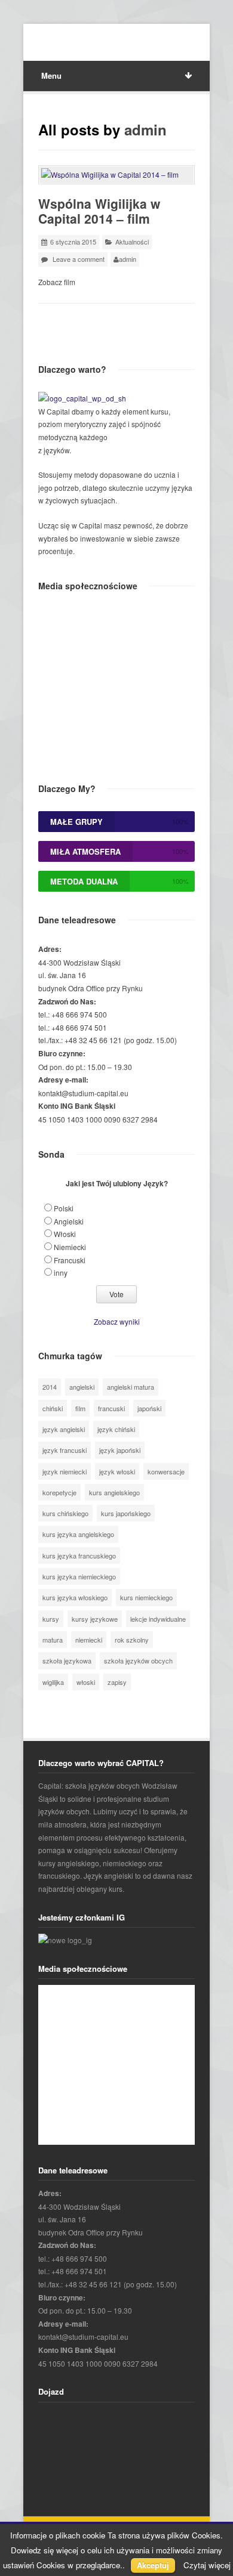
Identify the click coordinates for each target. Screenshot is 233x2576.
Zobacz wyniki (117, 1321)
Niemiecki (70, 1247)
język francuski (65, 1450)
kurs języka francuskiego (79, 1556)
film (80, 1408)
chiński (53, 1408)
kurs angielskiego (114, 1492)
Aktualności (132, 242)
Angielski (69, 1221)
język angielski (64, 1429)
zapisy (117, 1682)
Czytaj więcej (207, 2565)
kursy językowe (95, 1619)
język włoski (117, 1471)
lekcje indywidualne (158, 1619)
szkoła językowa (67, 1660)
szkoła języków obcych (138, 1660)
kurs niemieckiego (146, 1597)
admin (145, 129)
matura (53, 1640)
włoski (86, 1682)
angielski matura (131, 1387)
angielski (82, 1387)
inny (61, 1272)
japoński (149, 1408)
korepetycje (59, 1492)
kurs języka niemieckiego (79, 1576)
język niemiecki (65, 1471)
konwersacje (166, 1471)
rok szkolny (132, 1640)
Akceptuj (153, 2565)
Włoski (65, 1234)
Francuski (70, 1260)
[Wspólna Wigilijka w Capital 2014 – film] (116, 175)
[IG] (65, 1940)
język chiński (116, 1429)
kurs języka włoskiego (75, 1597)
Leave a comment (79, 259)
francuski (111, 1408)
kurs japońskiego (126, 1513)
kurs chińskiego (65, 1513)
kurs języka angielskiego (78, 1534)
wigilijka (53, 1682)
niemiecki (89, 1640)
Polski (64, 1208)
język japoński (120, 1450)
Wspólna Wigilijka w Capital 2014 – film (99, 211)
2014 (50, 1387)
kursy (51, 1619)
